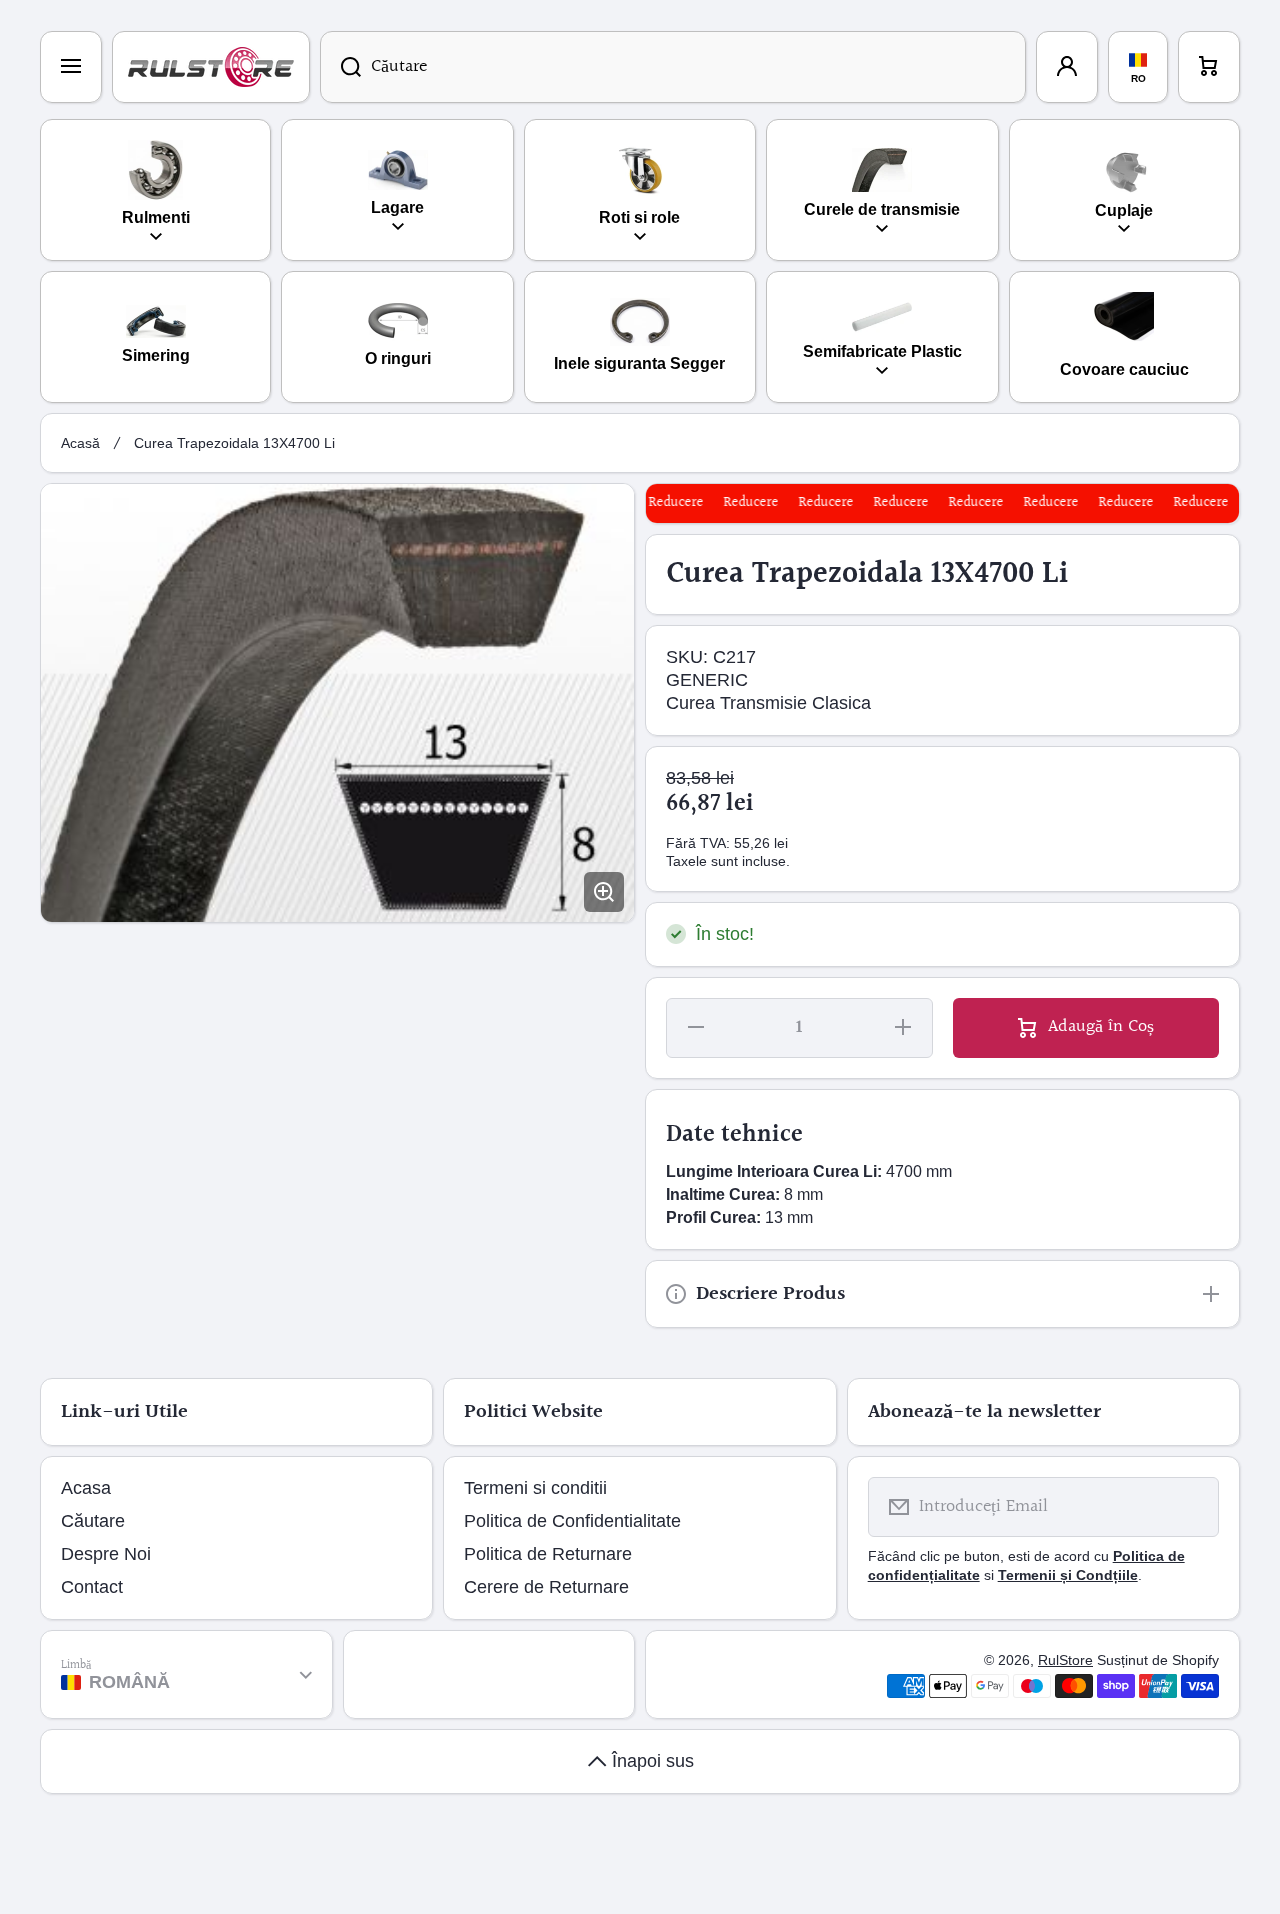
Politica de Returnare (548, 1554)
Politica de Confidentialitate (572, 1521)
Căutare (93, 1521)
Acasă (80, 443)
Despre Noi (106, 1554)
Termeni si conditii (535, 1488)
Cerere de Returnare (546, 1587)
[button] (1209, 67)
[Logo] (211, 67)
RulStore (1065, 1660)
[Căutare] (340, 67)
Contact (92, 1587)
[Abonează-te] (1191, 1507)
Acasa (86, 1488)
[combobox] (673, 67)
